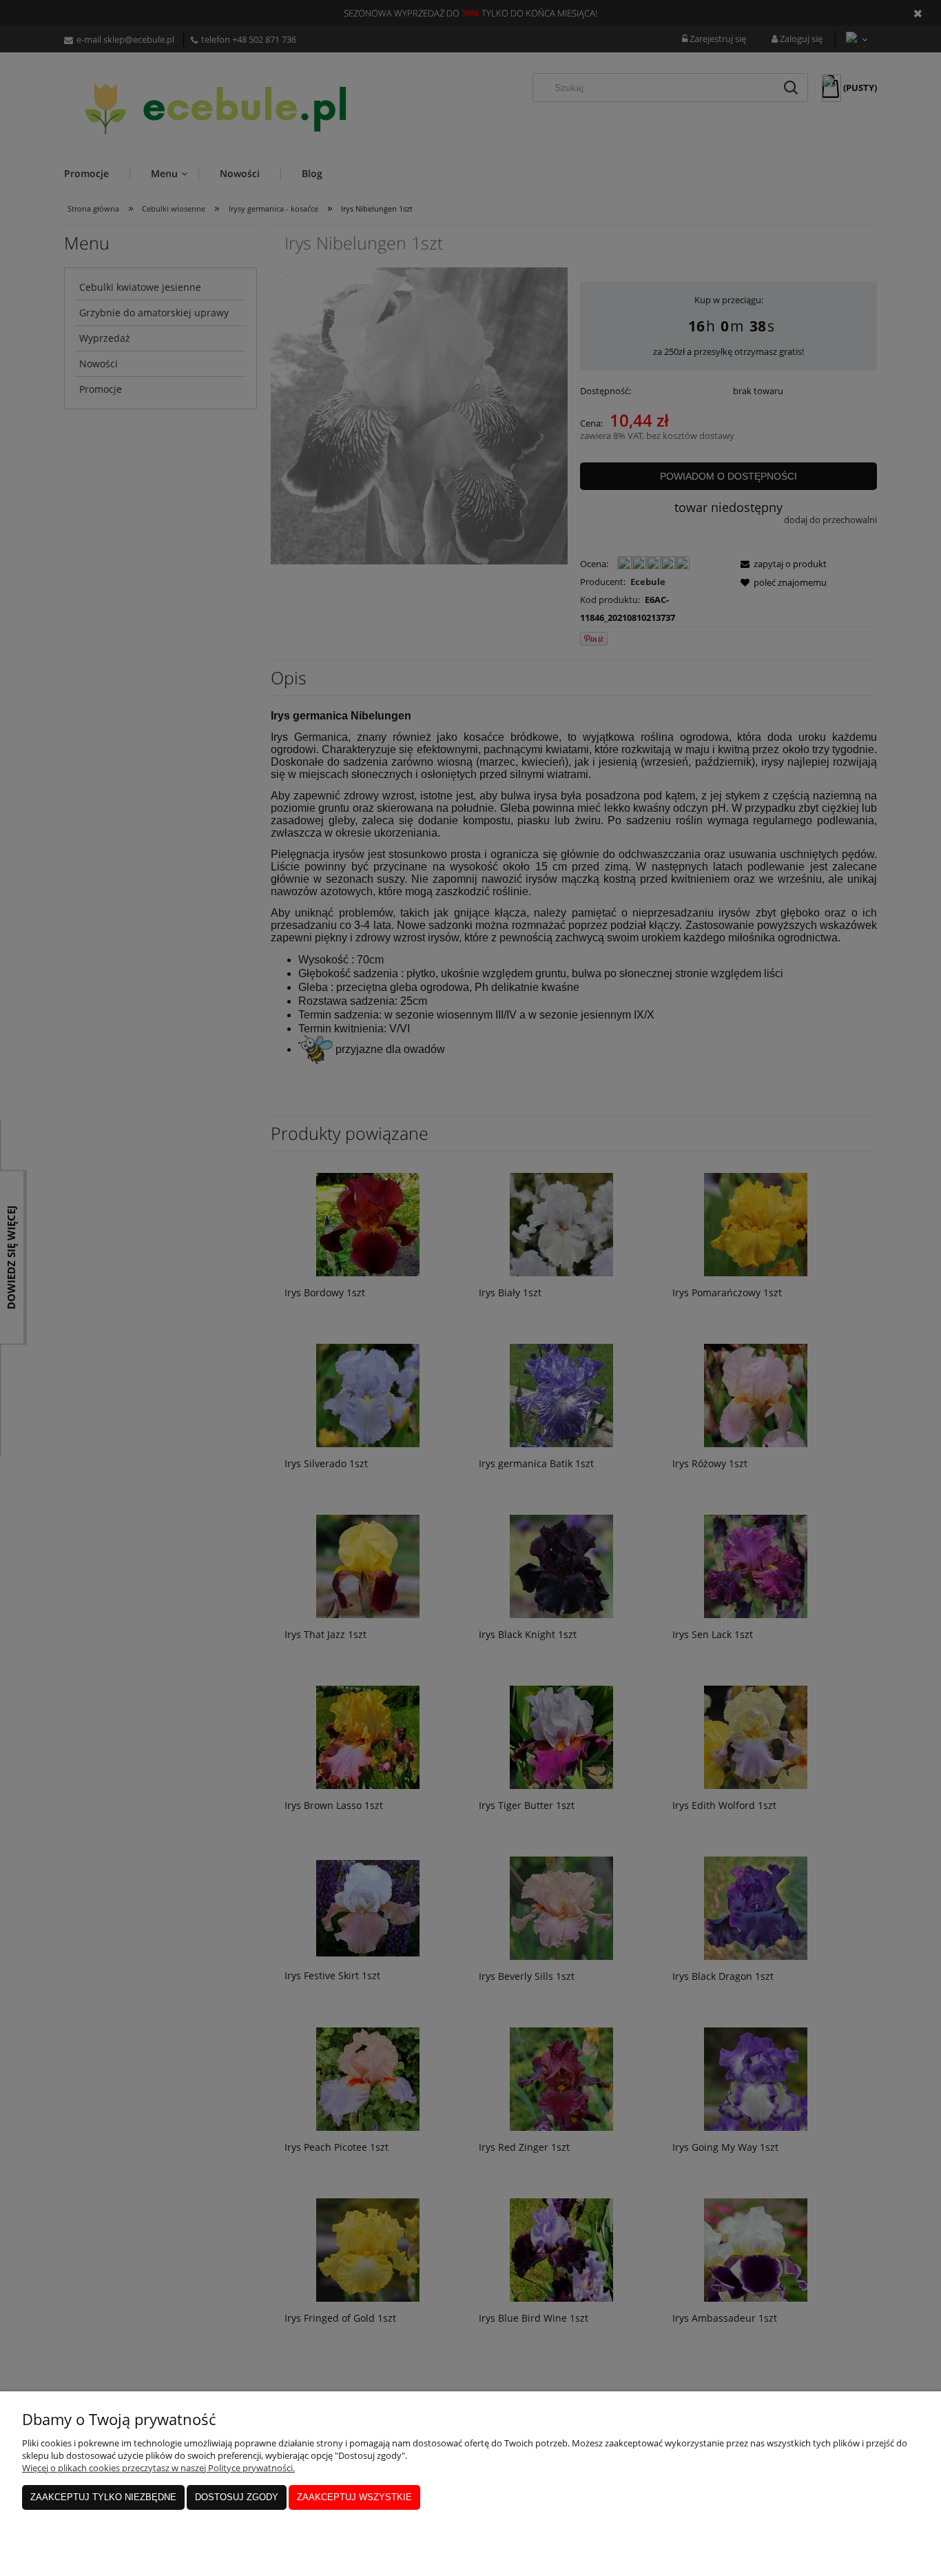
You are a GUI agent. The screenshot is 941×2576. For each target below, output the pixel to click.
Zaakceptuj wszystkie (354, 2497)
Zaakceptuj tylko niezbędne (103, 2497)
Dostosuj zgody (237, 2497)
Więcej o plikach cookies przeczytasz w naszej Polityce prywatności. (158, 2468)
